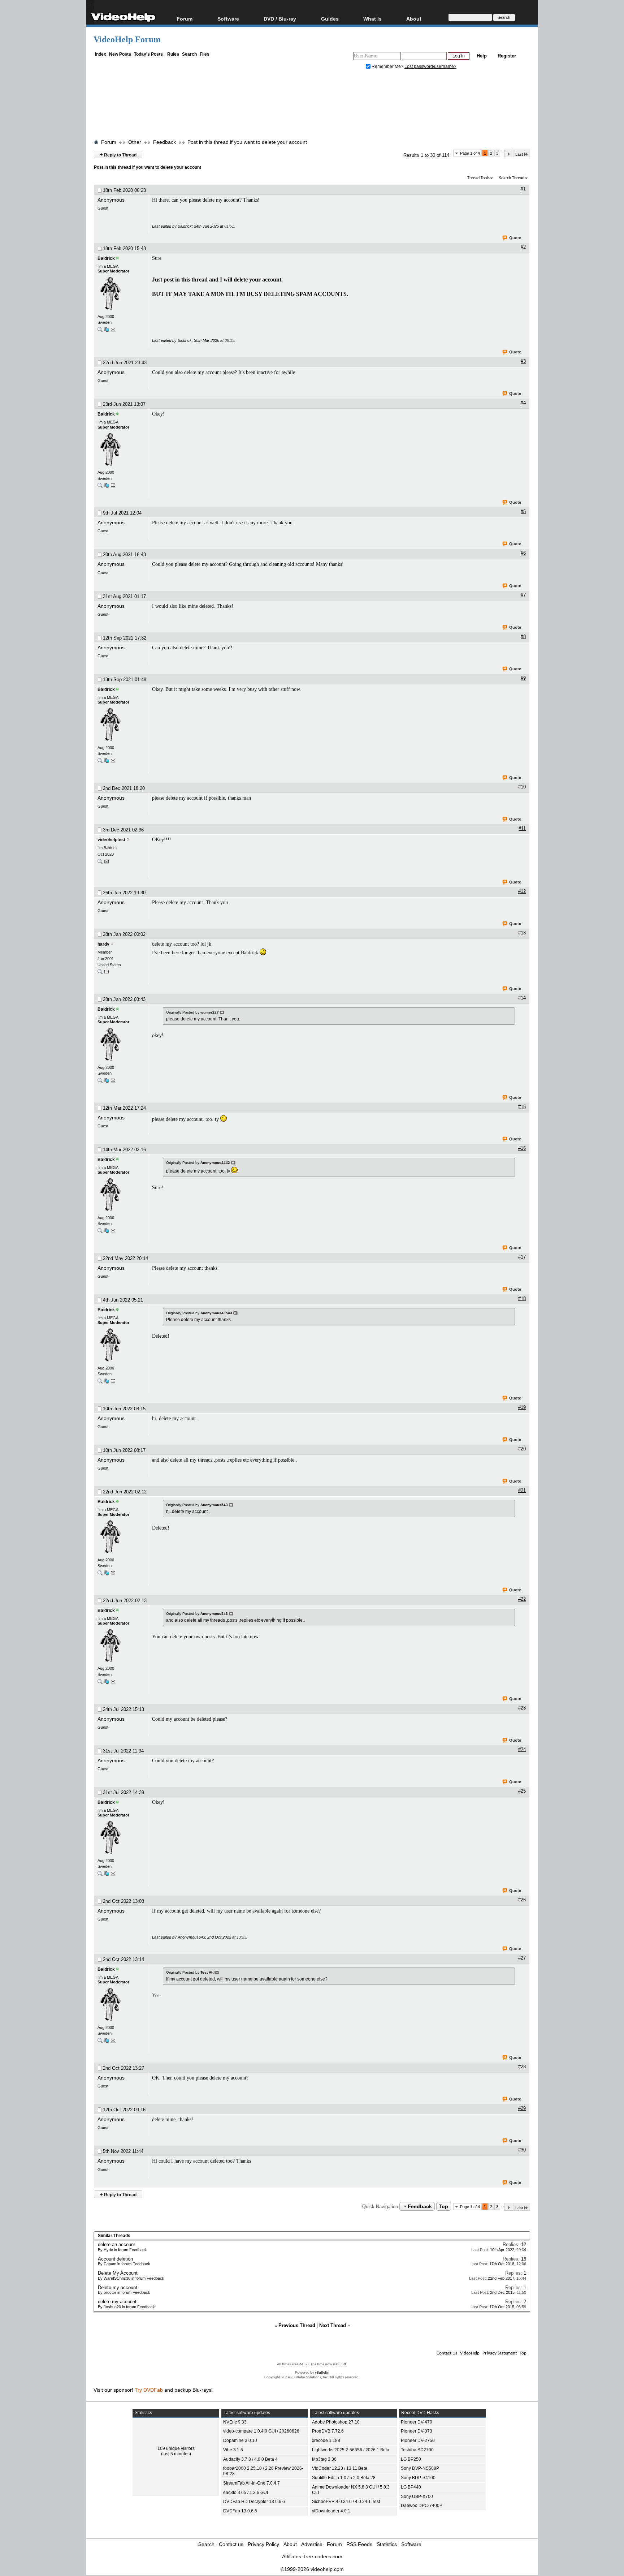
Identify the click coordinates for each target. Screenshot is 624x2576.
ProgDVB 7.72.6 (328, 2431)
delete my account (117, 2302)
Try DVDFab (149, 2390)
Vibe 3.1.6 (233, 2450)
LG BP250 (411, 2459)
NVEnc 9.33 (235, 2422)
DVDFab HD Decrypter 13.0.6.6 (254, 2502)
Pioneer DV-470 (417, 2422)
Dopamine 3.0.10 (240, 2440)
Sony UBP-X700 (417, 2497)
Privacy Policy (263, 2544)
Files (205, 54)
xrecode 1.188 (326, 2440)
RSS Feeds (359, 2544)
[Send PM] (113, 331)
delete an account (116, 2244)
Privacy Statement (500, 2353)
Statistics (387, 2544)
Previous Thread (297, 2325)
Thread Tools (478, 178)
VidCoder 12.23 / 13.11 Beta (340, 2468)
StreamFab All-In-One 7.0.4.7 (252, 2483)
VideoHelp (470, 2353)
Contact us (231, 2544)
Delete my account (118, 2287)
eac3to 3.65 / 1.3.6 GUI (246, 2493)
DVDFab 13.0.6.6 (240, 2511)
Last (519, 154)
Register (507, 56)
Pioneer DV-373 (417, 2431)
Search (189, 54)
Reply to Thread (118, 154)
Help (482, 56)
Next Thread (333, 2325)
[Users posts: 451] (100, 973)
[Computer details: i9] (106, 331)
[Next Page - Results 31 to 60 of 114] (509, 154)
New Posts (120, 54)
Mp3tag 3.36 (324, 2459)
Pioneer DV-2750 (418, 2440)
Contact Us (447, 2353)
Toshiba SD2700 (417, 2450)
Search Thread (512, 178)
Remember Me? (387, 66)
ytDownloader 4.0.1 (331, 2511)
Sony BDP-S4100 (418, 2478)
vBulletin (322, 2373)
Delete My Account (118, 2273)
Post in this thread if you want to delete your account (247, 142)
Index (101, 54)
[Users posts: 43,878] (100, 331)
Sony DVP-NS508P (420, 2468)
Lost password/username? (430, 66)
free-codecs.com (323, 2556)
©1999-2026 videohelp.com (312, 2569)
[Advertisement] (312, 106)
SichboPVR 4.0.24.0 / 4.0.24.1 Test (346, 2502)
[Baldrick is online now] (121, 294)
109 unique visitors (176, 2448)
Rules (173, 54)
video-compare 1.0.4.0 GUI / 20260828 (261, 2431)
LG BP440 (411, 2487)
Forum (185, 19)
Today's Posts (148, 54)
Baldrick (106, 258)
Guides (330, 19)
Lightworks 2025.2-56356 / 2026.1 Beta (351, 2450)
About (290, 2544)
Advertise (312, 2544)
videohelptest (111, 840)
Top (443, 2206)
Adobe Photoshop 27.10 (336, 2422)
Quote (515, 238)
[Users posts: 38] (100, 863)
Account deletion (115, 2259)
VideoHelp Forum (127, 39)
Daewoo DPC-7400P (422, 2506)
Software (228, 19)
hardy (103, 944)
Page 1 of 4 (470, 153)
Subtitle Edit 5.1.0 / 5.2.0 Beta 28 (344, 2478)
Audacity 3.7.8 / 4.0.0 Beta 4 (250, 2459)
